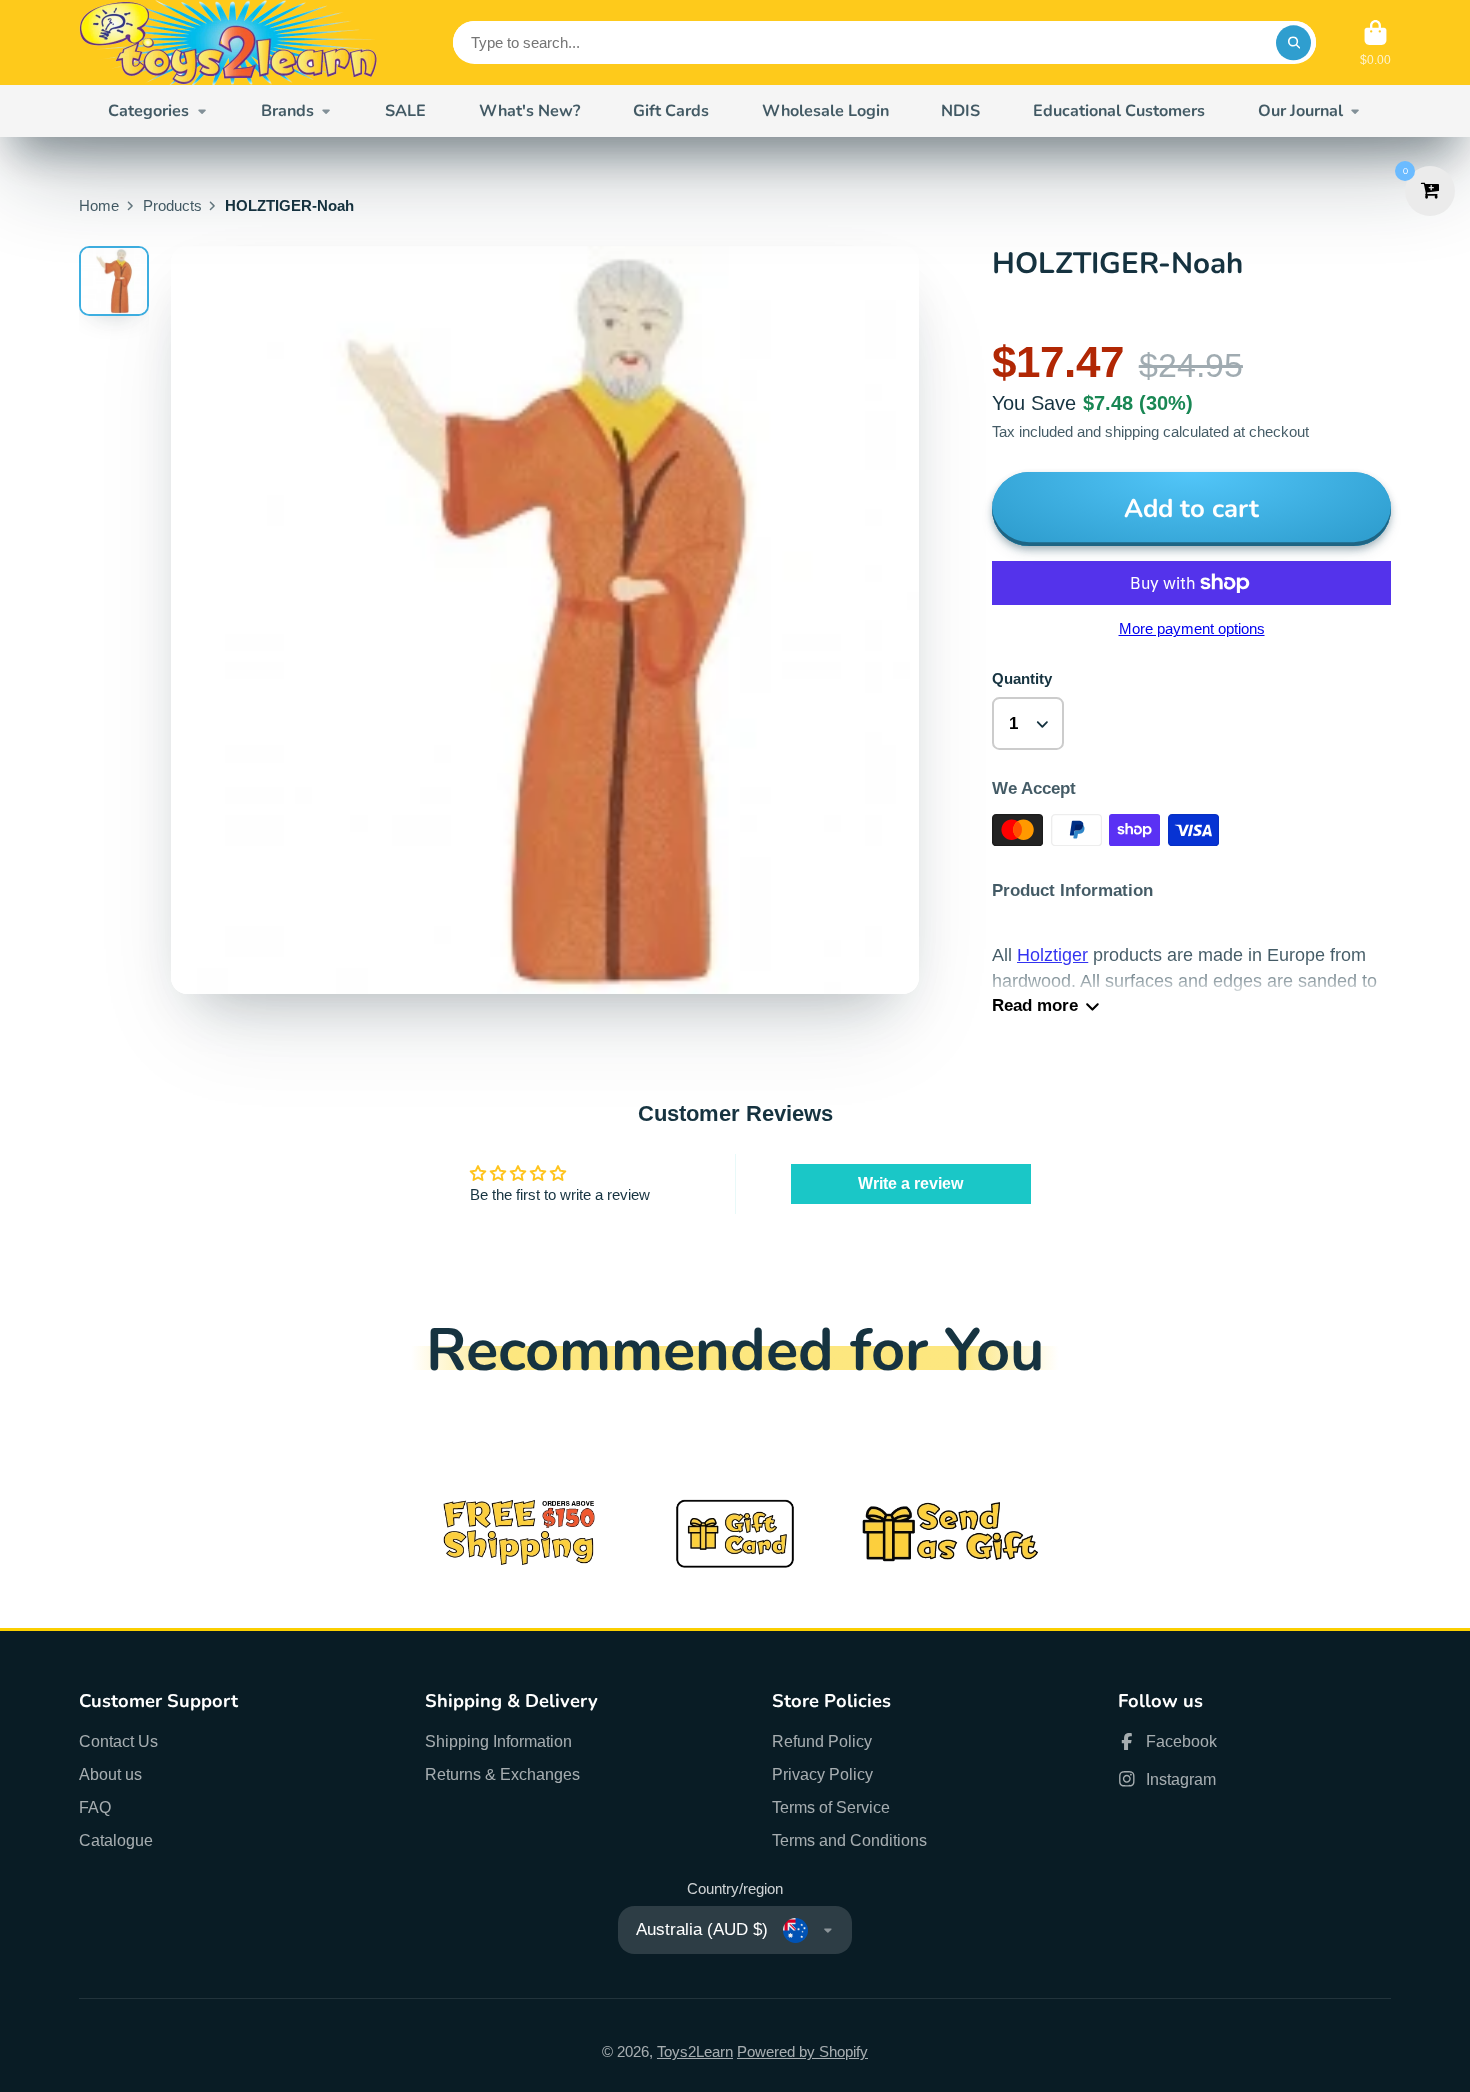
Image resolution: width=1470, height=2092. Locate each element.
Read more (1035, 1005)
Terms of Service (831, 1807)
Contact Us (118, 1741)
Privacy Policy (822, 1774)
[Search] (1293, 42)
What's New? (529, 111)
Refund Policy (822, 1741)
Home (99, 206)
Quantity (1022, 679)
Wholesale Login (825, 111)
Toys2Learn (695, 2052)
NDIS (960, 111)
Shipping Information (498, 1741)
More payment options (1192, 629)
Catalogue (116, 1840)
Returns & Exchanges (502, 1774)
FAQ (95, 1807)
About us (110, 1774)
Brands (287, 111)
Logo (229, 42)
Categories (148, 111)
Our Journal (1300, 111)
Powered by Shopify (802, 2052)
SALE (405, 111)
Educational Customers (1119, 111)
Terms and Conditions (849, 1840)
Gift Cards (671, 111)
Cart (1375, 43)
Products (172, 206)
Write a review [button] (910, 1183)
